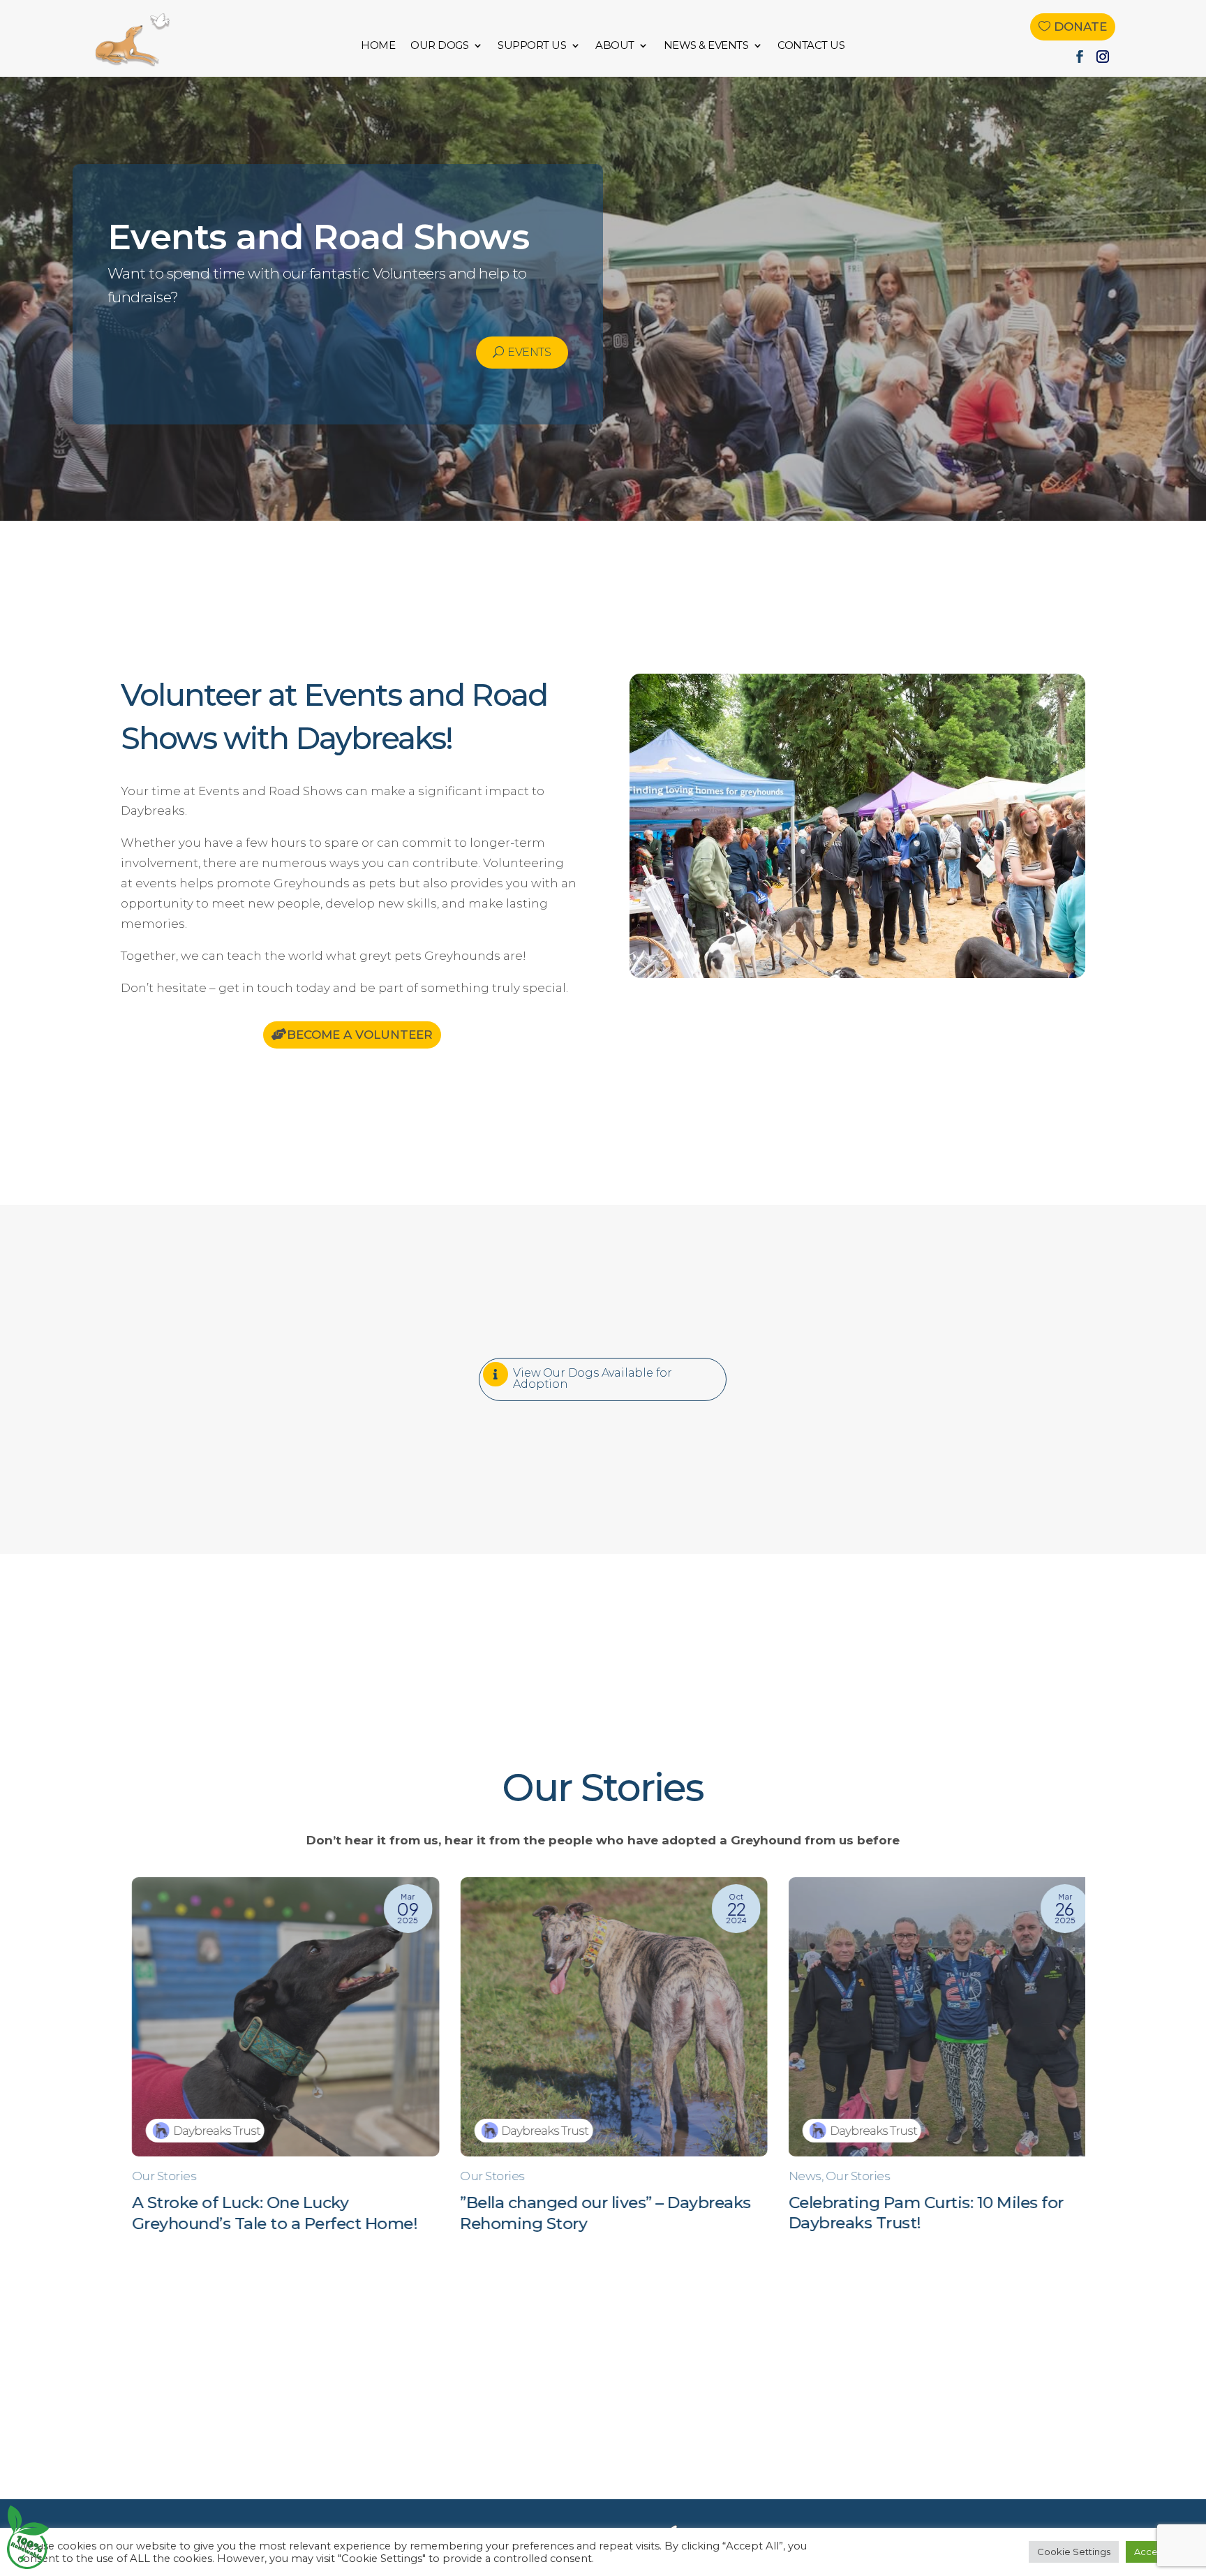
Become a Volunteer (360, 1035)
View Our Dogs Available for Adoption (593, 1378)
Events (529, 352)
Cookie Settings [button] (1074, 2552)
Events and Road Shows (319, 237)
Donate (1080, 27)
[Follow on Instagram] (1103, 57)
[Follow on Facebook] (1080, 57)
